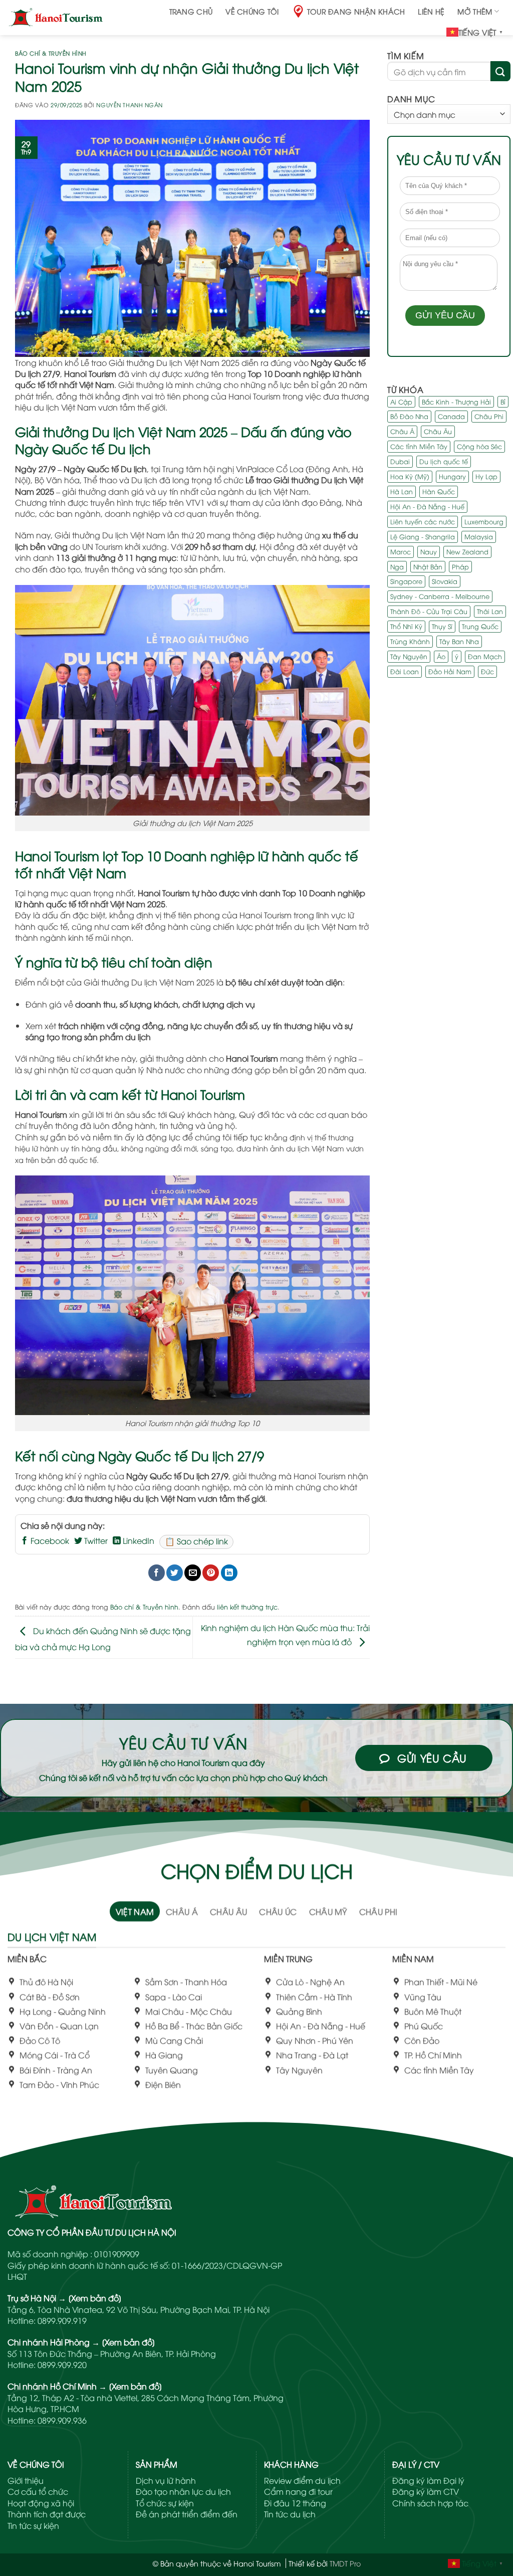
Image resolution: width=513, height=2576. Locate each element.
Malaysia (479, 536)
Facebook (49, 1540)
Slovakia (445, 581)
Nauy (429, 551)
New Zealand (467, 551)
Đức (487, 671)
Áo (441, 656)
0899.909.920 (62, 2364)
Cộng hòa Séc (479, 446)
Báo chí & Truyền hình (51, 53)
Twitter (95, 1540)
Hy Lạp (486, 476)
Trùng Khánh (410, 641)
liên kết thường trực (247, 1607)
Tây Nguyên (409, 656)
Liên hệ (431, 11)
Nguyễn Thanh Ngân (130, 105)
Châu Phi (489, 416)
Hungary (452, 476)
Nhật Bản (428, 566)
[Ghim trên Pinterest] (211, 1573)
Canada (451, 416)
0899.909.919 (62, 2320)
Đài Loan (405, 671)
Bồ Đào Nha (409, 416)
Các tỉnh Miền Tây (419, 446)
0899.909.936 (62, 2420)
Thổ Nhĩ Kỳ (406, 626)
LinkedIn (138, 1540)
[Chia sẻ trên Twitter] (175, 1573)
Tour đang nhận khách (356, 11)
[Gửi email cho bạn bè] (193, 1573)
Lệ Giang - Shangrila (423, 536)
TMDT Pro (345, 2563)
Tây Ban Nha (459, 641)
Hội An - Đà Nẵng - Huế (427, 506)
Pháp (460, 566)
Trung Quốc (480, 626)
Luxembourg (484, 521)
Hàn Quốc (439, 491)
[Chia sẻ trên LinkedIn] (229, 1573)
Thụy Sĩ (442, 626)
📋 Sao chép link (196, 1541)
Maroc (401, 551)
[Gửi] (500, 71)
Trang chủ (191, 11)
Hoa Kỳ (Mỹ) (410, 476)
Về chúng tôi (252, 11)
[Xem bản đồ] (95, 2298)
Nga (397, 566)
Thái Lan (490, 611)
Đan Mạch (485, 656)
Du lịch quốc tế (444, 461)
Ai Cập (401, 402)
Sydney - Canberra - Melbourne (440, 596)
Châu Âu (438, 431)
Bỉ (503, 402)
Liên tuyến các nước (423, 521)
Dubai (400, 461)
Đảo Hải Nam (450, 671)
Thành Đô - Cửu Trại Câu (429, 611)
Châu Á (402, 431)
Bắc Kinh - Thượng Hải (456, 402)
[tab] (135, 1911)
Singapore (406, 581)
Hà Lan (402, 491)
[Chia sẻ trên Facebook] (157, 1573)
